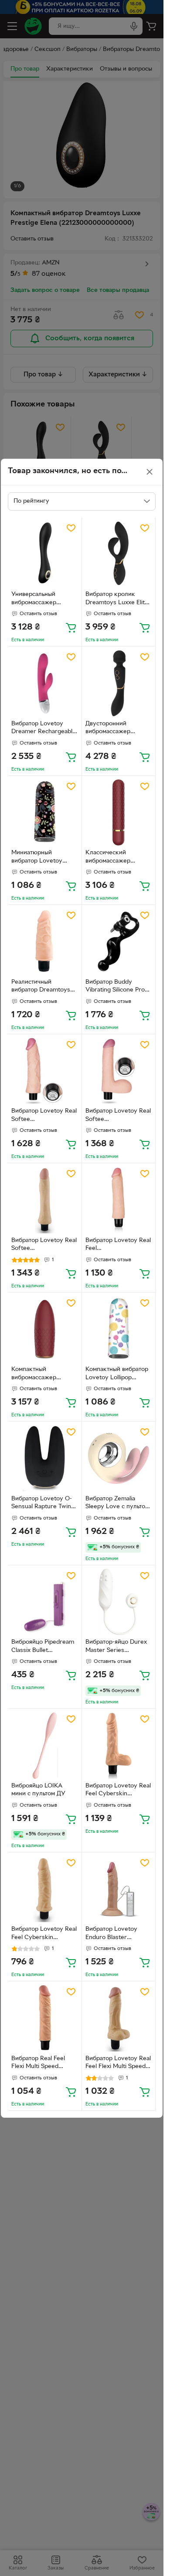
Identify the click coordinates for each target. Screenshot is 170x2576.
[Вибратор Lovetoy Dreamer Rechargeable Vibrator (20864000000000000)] (45, 683)
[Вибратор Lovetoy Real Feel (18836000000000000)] (119, 1200)
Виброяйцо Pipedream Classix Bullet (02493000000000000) (43, 1647)
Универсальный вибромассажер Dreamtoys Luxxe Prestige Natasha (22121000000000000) (44, 599)
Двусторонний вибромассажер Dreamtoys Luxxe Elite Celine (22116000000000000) (119, 729)
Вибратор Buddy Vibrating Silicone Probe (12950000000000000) (119, 987)
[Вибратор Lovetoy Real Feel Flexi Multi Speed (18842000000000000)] (119, 2018)
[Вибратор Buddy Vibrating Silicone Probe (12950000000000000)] (119, 942)
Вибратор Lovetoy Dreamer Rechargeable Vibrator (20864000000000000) (44, 729)
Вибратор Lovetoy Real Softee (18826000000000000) (118, 1116)
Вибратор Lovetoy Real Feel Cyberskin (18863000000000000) (44, 1934)
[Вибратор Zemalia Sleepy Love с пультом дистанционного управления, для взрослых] (119, 1458)
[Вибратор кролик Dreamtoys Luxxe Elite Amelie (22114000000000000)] (119, 554)
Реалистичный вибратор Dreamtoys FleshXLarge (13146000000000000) (44, 987)
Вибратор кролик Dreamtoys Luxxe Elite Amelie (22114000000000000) (119, 599)
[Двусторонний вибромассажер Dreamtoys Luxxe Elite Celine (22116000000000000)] (119, 683)
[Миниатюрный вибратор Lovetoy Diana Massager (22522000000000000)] (45, 813)
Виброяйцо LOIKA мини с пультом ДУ (38, 1790)
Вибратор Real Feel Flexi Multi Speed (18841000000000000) (44, 2064)
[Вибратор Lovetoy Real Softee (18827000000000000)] (45, 1200)
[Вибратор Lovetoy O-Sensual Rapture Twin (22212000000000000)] (45, 1458)
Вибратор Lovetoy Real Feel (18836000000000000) (118, 1246)
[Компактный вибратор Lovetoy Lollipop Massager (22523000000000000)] (119, 1329)
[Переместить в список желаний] (71, 528)
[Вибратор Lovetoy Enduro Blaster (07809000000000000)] (119, 1889)
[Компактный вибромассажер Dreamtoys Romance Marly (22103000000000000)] (45, 1329)
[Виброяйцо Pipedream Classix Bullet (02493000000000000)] (45, 1602)
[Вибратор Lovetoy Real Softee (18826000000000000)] (119, 1071)
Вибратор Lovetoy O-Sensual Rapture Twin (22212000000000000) (44, 1504)
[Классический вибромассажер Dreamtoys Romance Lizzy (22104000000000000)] (119, 813)
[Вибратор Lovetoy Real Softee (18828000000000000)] (45, 1071)
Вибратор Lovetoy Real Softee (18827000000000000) (44, 1246)
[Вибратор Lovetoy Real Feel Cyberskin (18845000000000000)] (119, 1745)
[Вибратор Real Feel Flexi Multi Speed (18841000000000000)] (45, 2018)
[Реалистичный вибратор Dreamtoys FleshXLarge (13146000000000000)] (45, 942)
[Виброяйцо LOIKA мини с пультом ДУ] (45, 1745)
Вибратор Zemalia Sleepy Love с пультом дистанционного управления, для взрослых (117, 1504)
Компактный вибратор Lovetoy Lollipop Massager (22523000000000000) (117, 1374)
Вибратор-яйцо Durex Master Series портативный (116, 1647)
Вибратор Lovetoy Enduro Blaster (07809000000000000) (117, 1934)
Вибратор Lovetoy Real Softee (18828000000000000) (44, 1116)
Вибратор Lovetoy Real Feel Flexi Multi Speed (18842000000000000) (118, 2064)
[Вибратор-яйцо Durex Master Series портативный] (119, 1602)
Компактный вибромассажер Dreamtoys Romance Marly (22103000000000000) (44, 1374)
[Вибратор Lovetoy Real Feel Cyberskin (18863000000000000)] (45, 1889)
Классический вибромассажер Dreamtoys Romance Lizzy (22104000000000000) (118, 858)
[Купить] (71, 627)
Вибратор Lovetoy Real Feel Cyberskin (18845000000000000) (118, 1791)
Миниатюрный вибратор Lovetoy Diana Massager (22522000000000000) (43, 858)
